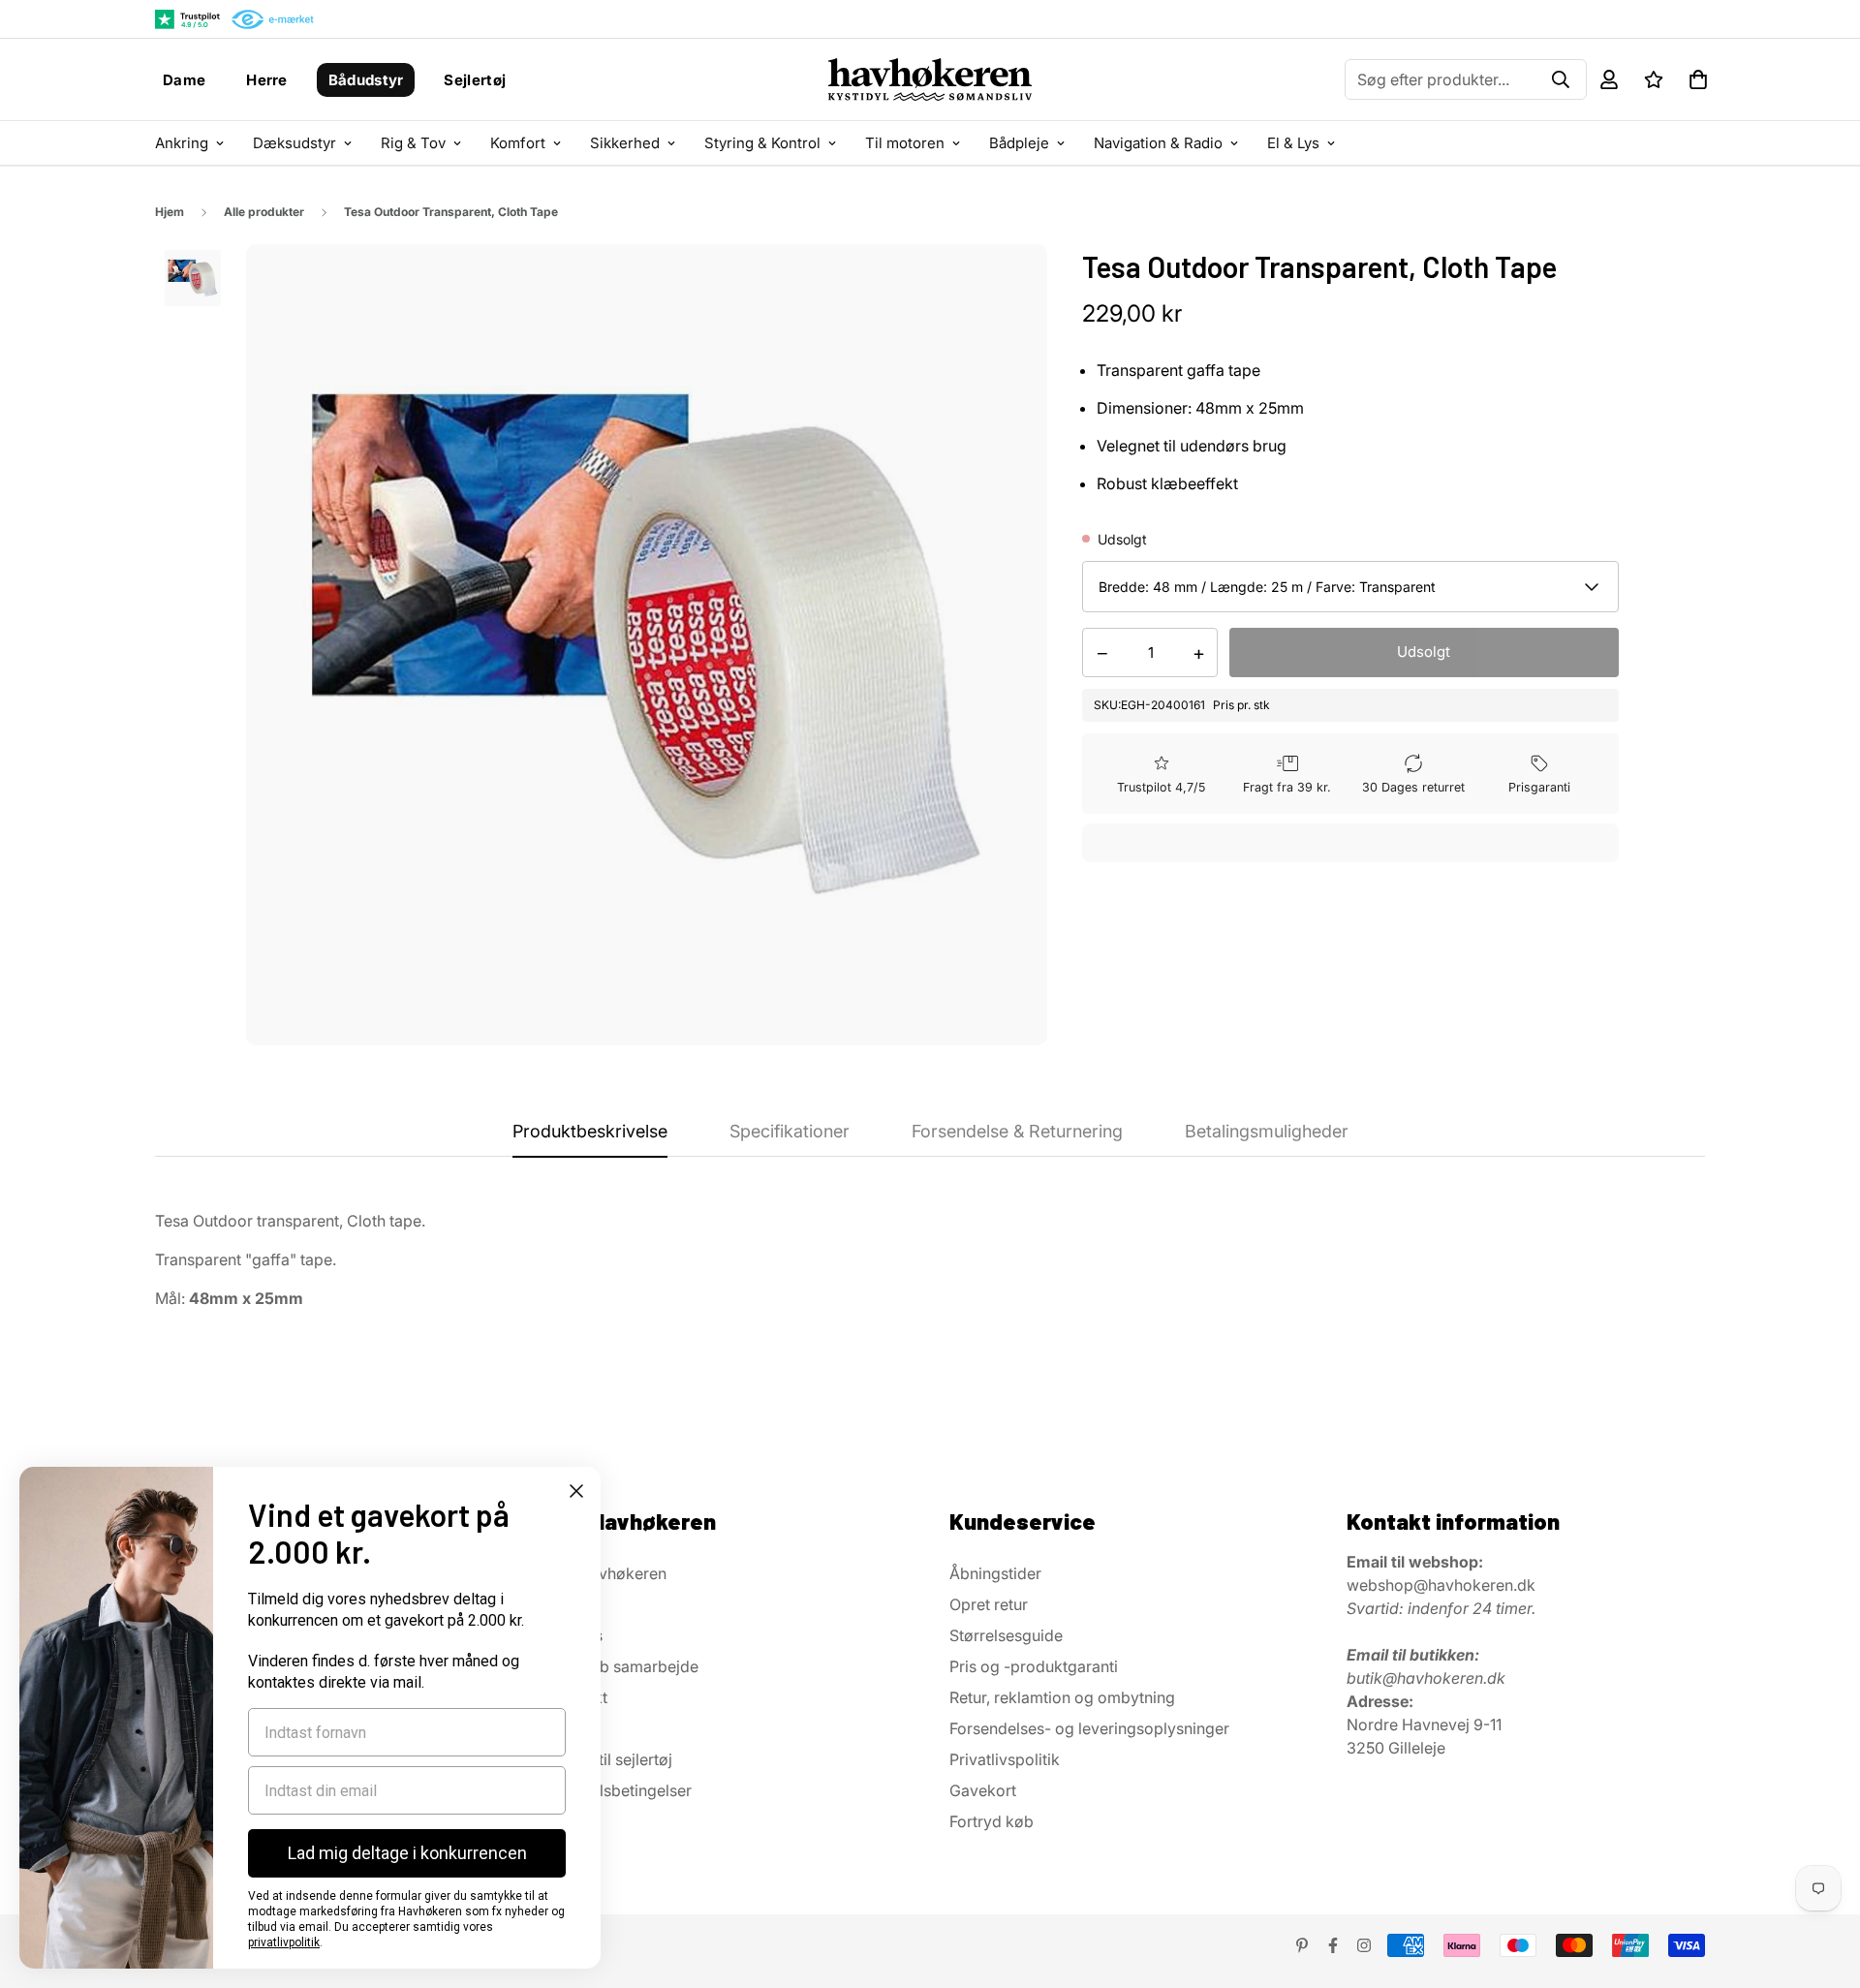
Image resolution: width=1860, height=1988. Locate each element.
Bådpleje (1019, 143)
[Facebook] (1333, 1945)
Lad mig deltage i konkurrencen (407, 1853)
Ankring (182, 143)
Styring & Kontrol (762, 143)
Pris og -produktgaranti (1034, 1666)
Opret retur (989, 1604)
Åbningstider (995, 1573)
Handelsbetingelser (622, 1790)
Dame (184, 80)
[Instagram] (1364, 1945)
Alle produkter (264, 212)
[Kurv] (1698, 79)
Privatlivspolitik (1005, 1759)
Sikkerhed (625, 143)
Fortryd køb (992, 1821)
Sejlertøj (475, 80)
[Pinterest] (1302, 1945)
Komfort (518, 143)
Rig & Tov (413, 143)
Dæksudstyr (294, 143)
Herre (267, 80)
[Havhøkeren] (930, 79)
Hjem (170, 212)
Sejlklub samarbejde (625, 1666)
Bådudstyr (366, 80)
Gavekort (983, 1790)
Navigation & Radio (1158, 143)
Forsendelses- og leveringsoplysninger (1089, 1728)
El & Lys (1293, 143)
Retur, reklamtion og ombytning (1062, 1697)
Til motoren (905, 143)
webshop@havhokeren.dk (1441, 1585)
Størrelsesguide (1006, 1635)
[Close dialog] (576, 1491)
